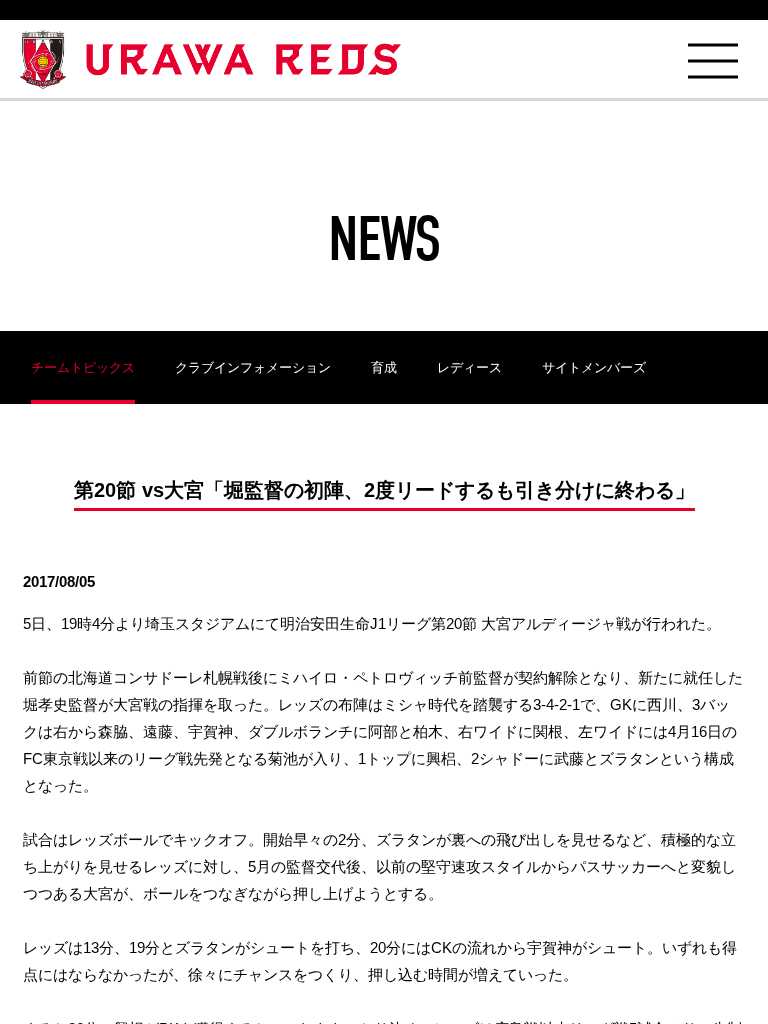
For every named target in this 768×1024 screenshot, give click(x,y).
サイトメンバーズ (594, 367)
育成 (384, 367)
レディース (469, 367)
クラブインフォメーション (253, 367)
